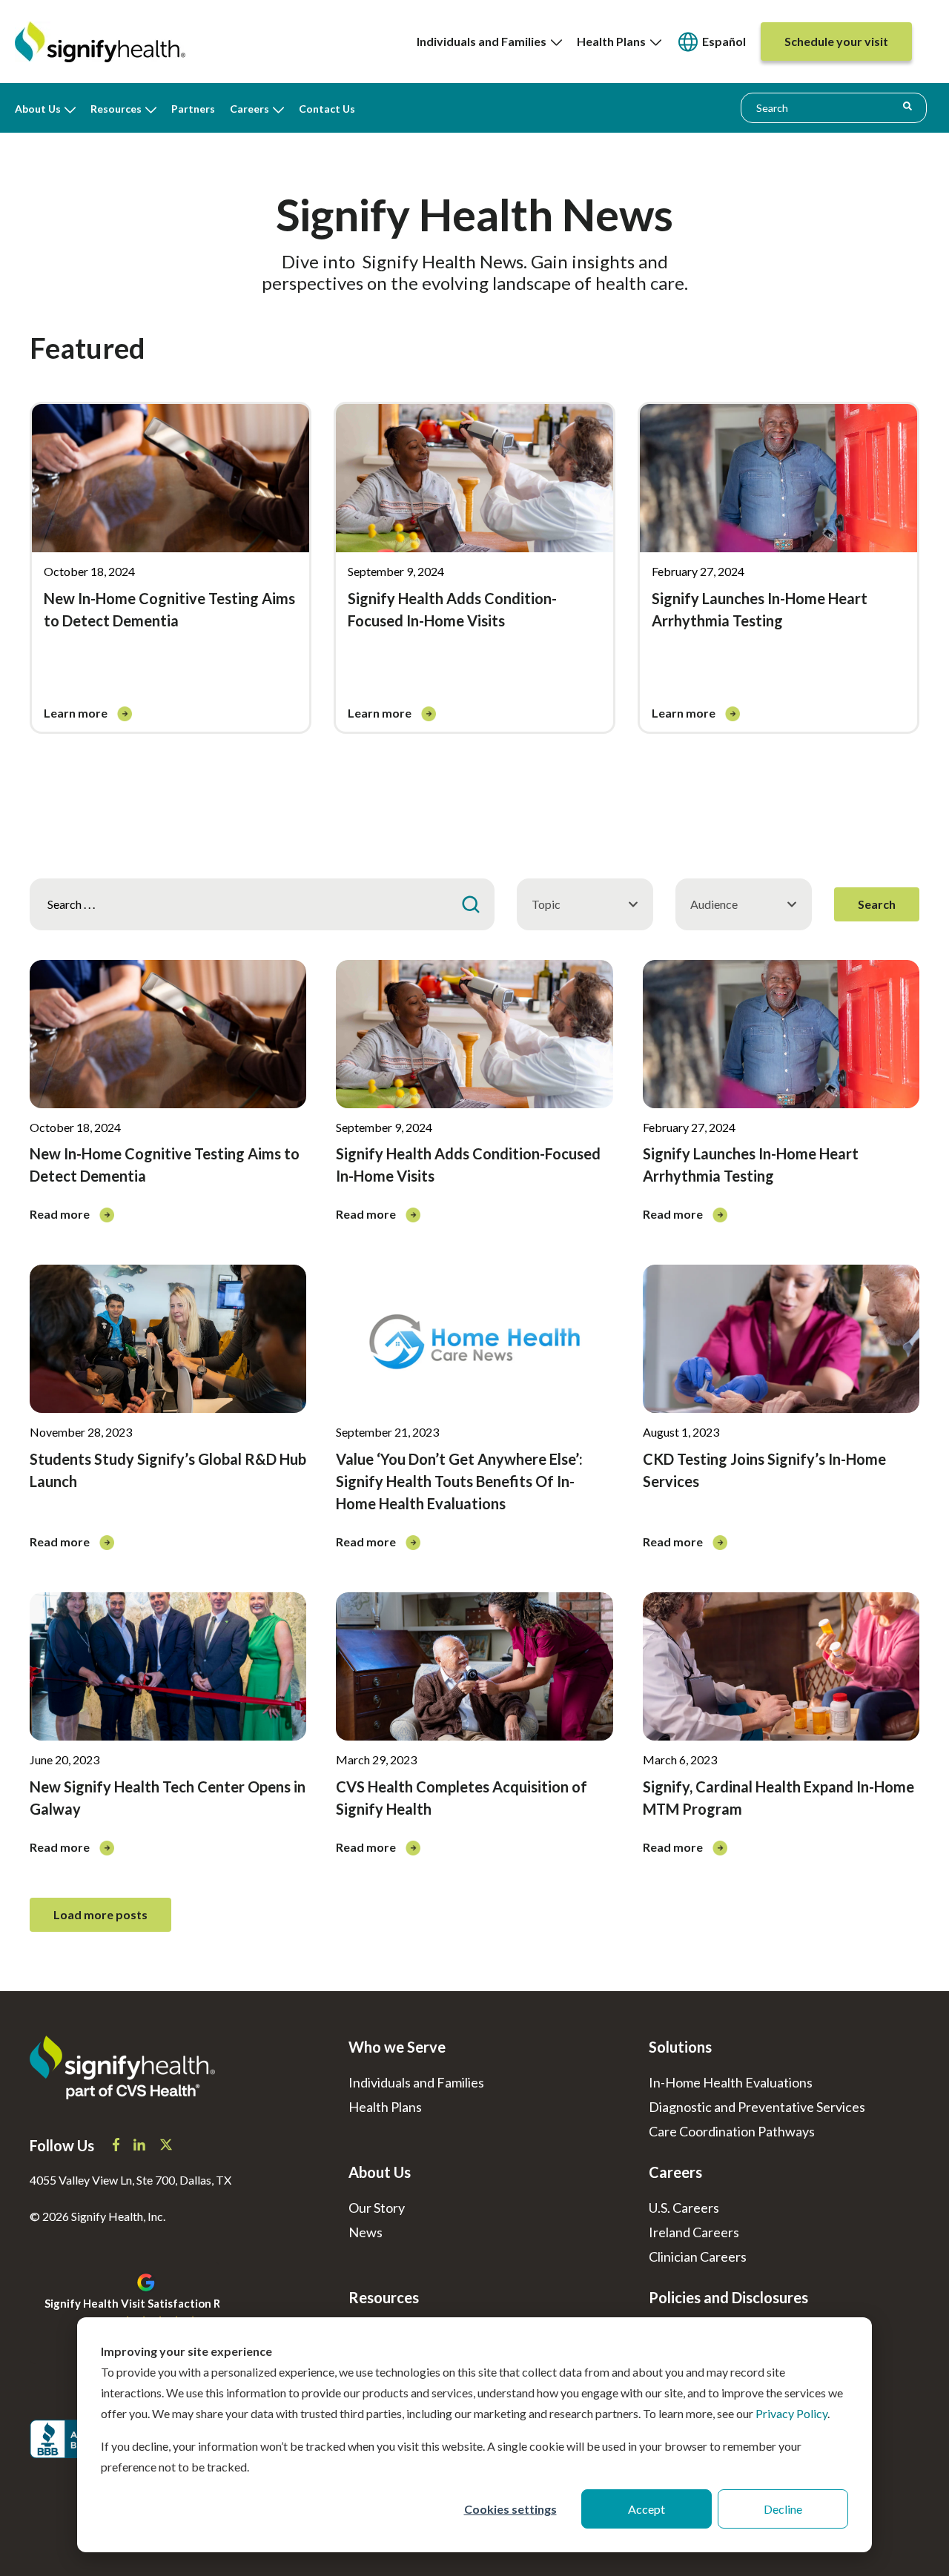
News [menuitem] (366, 2232)
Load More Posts (100, 1914)
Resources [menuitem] (116, 109)
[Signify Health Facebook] (117, 2146)
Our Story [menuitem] (377, 2208)
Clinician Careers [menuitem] (698, 2257)
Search (877, 904)
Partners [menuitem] (193, 109)
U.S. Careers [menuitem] (684, 2208)
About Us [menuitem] (38, 109)
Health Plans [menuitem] (614, 41)
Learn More (77, 713)
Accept (647, 2509)
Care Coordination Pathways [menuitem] (732, 2131)
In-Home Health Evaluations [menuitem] (731, 2082)
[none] (489, 42)
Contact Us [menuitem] (327, 109)
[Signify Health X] (166, 2146)
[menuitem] (711, 42)
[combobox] (834, 107)
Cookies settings (510, 2509)
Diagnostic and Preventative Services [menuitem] (757, 2107)
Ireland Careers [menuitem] (694, 2232)
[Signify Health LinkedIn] (140, 2146)
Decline (783, 2509)
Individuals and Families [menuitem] (484, 41)
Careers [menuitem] (249, 109)
